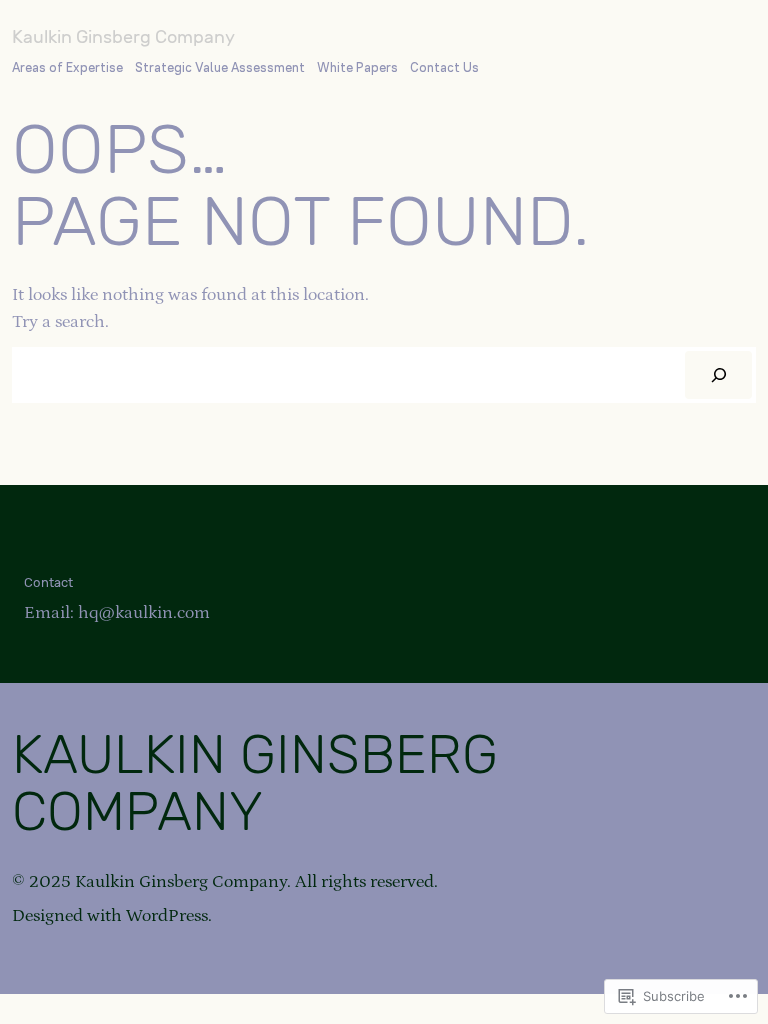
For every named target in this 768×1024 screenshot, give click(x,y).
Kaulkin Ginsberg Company (123, 36)
